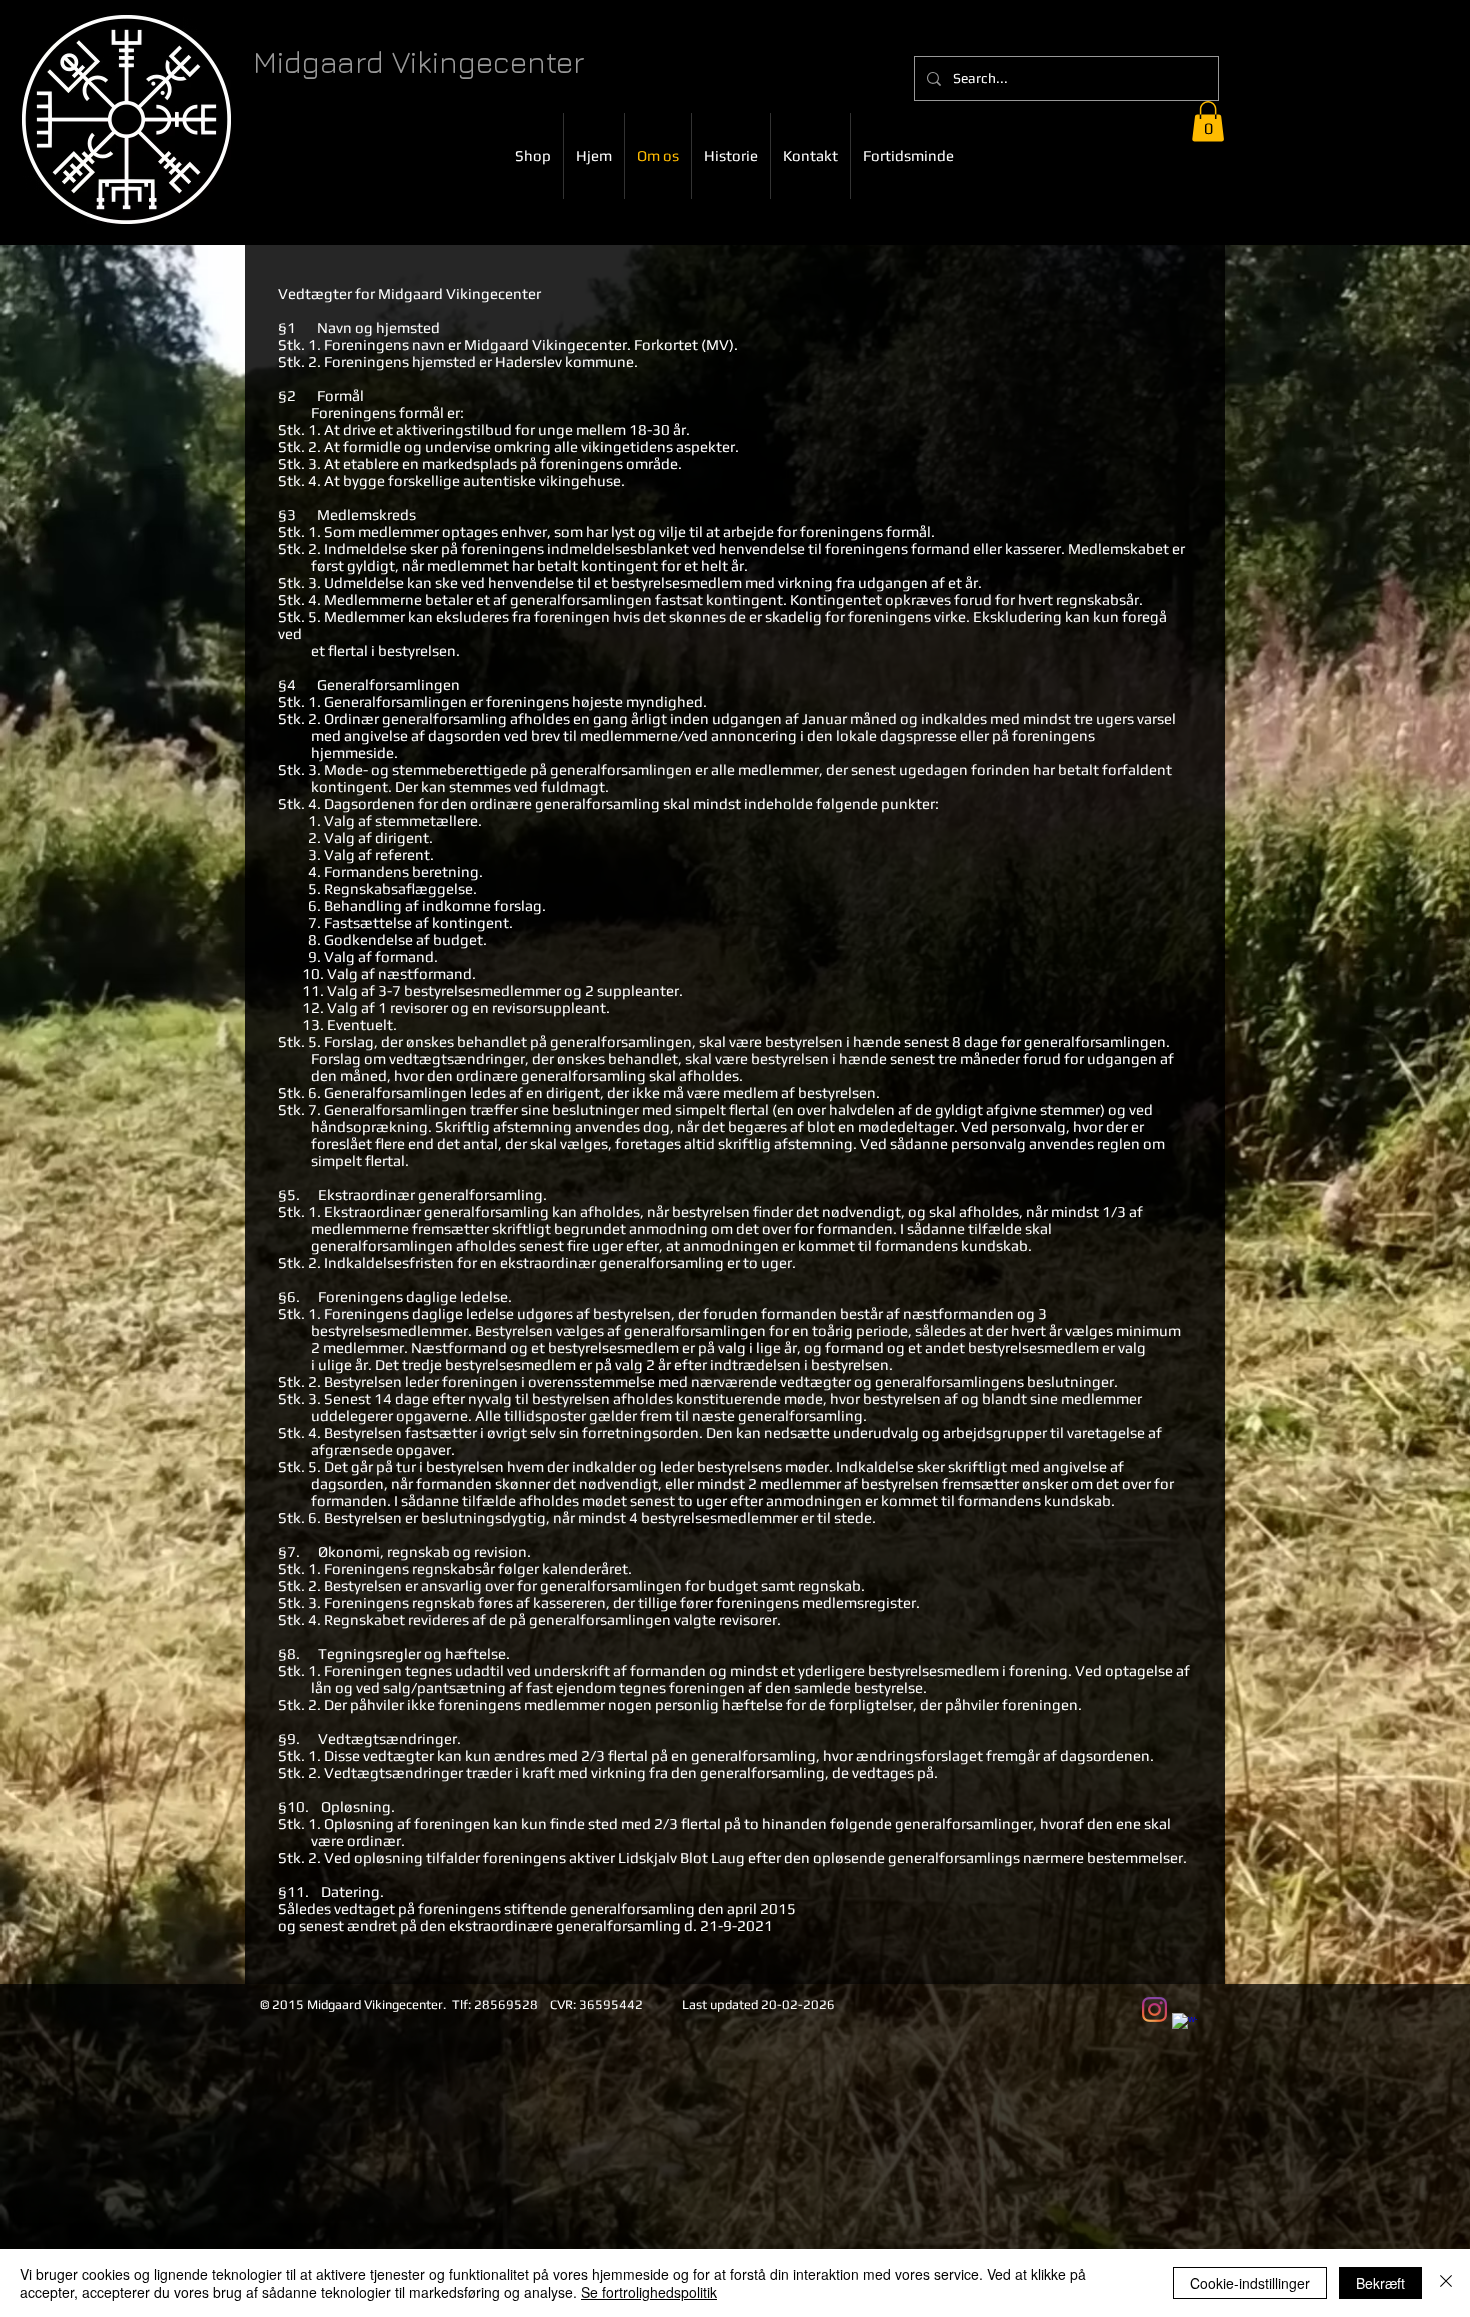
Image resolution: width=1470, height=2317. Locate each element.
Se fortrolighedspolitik (649, 2292)
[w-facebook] (1184, 2025)
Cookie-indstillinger (1250, 2283)
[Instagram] (1154, 2009)
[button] (1208, 121)
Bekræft (1380, 2283)
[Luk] (1446, 2283)
